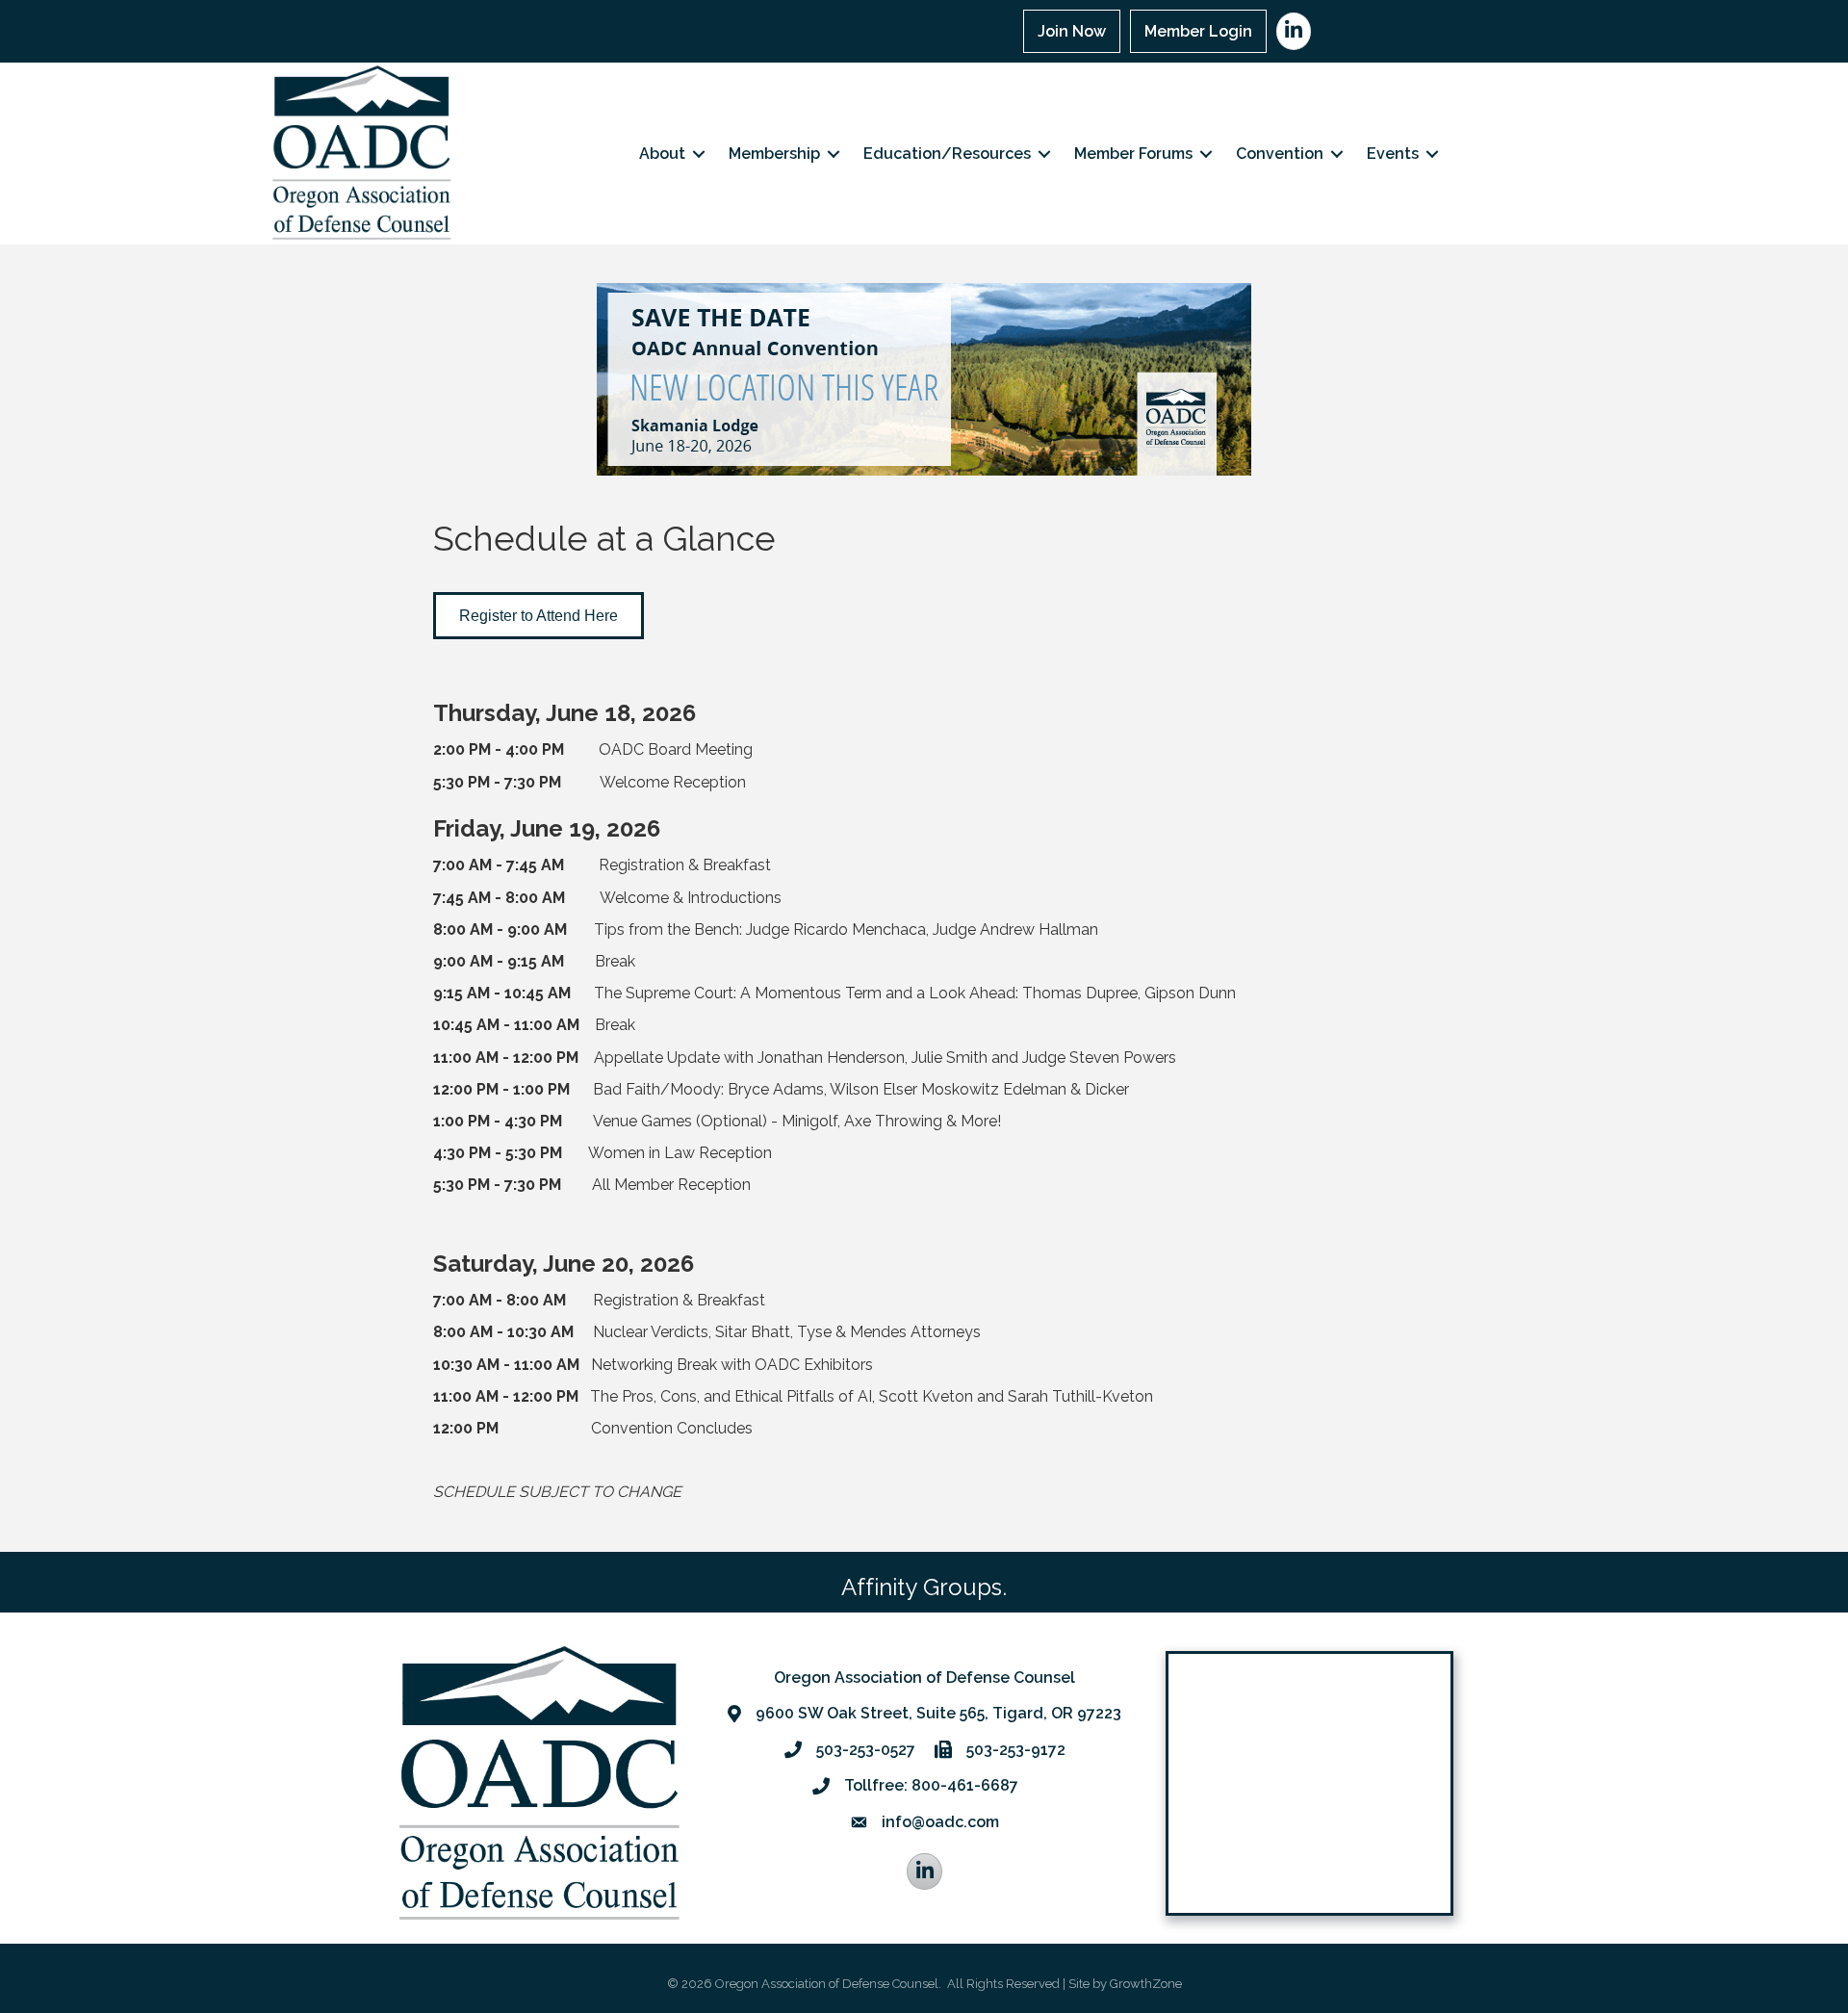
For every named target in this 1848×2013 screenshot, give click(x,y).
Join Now (1072, 31)
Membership (774, 154)
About (662, 154)
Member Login (1198, 31)
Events (1393, 154)
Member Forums (1133, 154)
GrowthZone (1146, 1984)
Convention (1280, 154)
